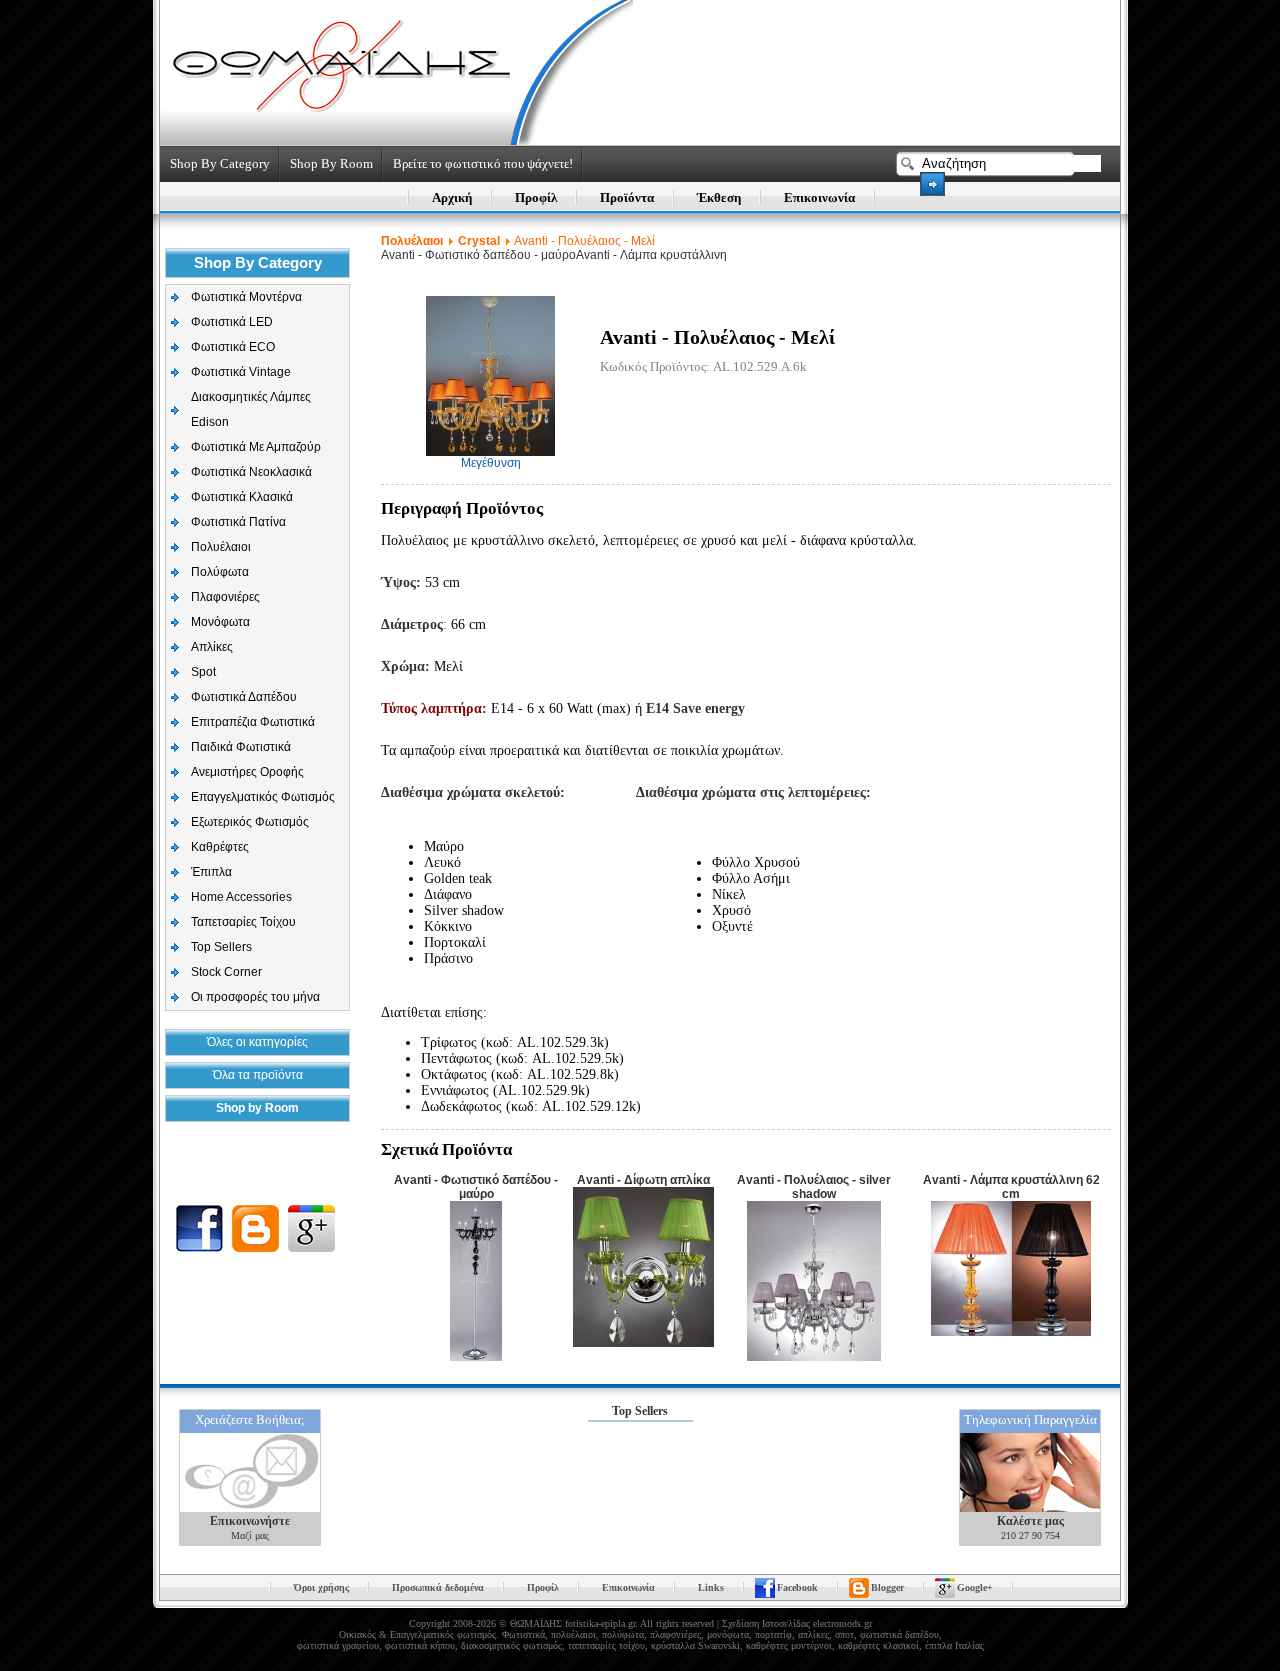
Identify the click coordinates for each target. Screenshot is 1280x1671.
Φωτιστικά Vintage (241, 372)
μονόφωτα (728, 1634)
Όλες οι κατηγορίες (257, 1042)
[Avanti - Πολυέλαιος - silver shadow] (814, 1357)
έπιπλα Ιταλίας (954, 1645)
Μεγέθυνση (491, 463)
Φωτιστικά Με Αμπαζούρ (256, 447)
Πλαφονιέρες (225, 597)
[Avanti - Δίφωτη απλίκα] (643, 1343)
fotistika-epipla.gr (600, 1623)
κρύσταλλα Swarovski (695, 1645)
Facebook (797, 1587)
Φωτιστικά (523, 1634)
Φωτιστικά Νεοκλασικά (251, 472)
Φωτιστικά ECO (233, 347)
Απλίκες (212, 647)
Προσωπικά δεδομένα (438, 1587)
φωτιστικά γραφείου (338, 1645)
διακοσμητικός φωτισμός (511, 1645)
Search (932, 184)
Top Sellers (221, 947)
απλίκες (813, 1634)
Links (711, 1587)
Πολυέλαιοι (221, 547)
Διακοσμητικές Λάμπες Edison (251, 409)
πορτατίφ (773, 1634)
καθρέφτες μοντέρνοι (789, 1645)
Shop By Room (331, 163)
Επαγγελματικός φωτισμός (443, 1634)
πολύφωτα (623, 1634)
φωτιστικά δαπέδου (899, 1634)
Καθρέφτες (220, 847)
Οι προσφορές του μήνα (255, 997)
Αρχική (452, 197)
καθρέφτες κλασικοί (878, 1645)
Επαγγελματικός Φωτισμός (263, 797)
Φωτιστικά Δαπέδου (244, 697)
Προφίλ (536, 197)
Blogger (887, 1587)
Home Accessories (241, 897)
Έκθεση (719, 197)
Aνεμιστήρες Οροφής (247, 772)
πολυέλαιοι (573, 1634)
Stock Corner (226, 972)
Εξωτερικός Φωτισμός (250, 822)
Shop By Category (220, 163)
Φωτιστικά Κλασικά (242, 497)
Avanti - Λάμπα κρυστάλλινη (651, 255)
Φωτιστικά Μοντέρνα (246, 297)
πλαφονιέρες (675, 1634)
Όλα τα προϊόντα (258, 1075)
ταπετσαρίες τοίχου (606, 1645)
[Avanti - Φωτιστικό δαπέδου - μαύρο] (476, 1357)
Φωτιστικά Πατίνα (238, 522)
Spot (203, 672)
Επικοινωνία (819, 197)
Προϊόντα (627, 197)
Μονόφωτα (220, 622)
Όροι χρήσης (321, 1587)
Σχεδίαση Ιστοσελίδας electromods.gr (797, 1623)
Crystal (479, 241)
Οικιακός (357, 1634)
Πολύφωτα (220, 572)
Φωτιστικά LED (232, 322)
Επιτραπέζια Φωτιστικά (253, 722)
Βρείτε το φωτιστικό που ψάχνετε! (483, 163)
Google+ (975, 1587)
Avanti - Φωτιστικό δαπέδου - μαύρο (478, 255)
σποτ (844, 1634)
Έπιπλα (211, 872)
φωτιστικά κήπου (420, 1645)
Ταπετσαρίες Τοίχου (243, 922)
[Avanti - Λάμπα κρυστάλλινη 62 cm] (1011, 1332)
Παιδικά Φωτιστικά (241, 747)
